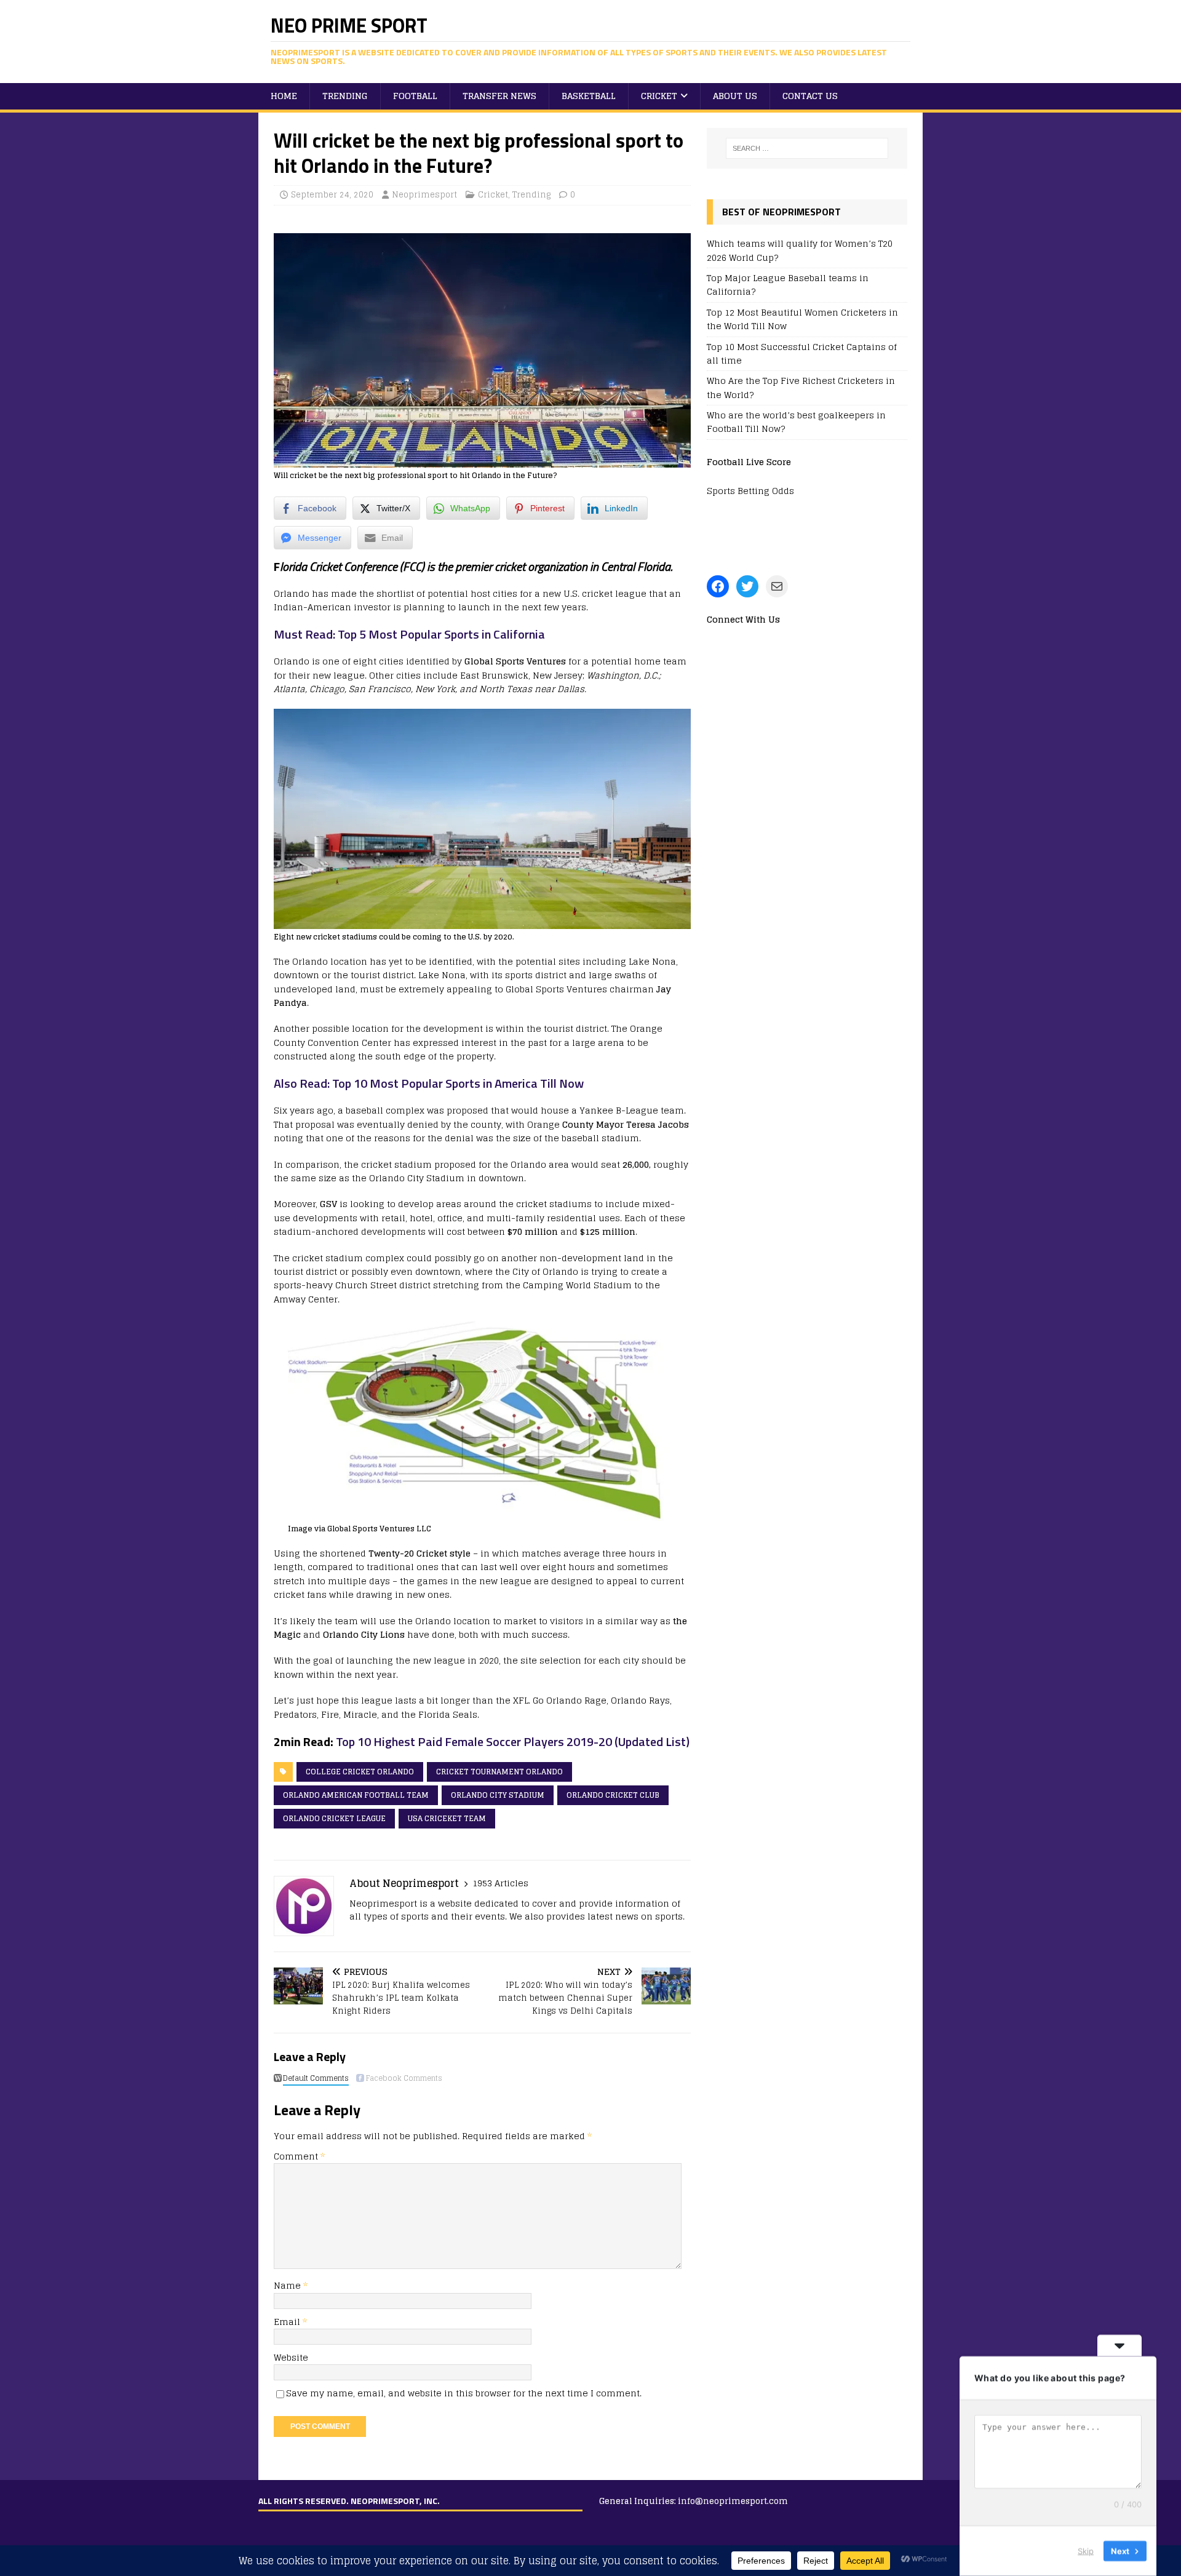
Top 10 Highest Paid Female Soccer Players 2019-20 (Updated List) (511, 1741)
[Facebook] (718, 586)
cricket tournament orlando (499, 1772)
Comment (299, 2156)
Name (288, 2285)
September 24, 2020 (332, 195)
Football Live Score (749, 462)
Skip (1086, 2551)
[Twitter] (747, 586)
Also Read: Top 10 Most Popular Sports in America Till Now (429, 1083)
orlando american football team (356, 1795)
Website (291, 2357)
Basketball (589, 96)
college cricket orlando (360, 1772)
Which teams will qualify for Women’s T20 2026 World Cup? (800, 250)
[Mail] (777, 586)
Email (288, 2322)
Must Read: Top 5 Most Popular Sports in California (409, 634)
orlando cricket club (613, 1795)
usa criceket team (447, 1818)
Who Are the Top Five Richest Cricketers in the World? (801, 387)
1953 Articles (500, 1883)
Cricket (659, 96)
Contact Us (810, 96)
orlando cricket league (334, 1818)
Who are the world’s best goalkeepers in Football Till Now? (796, 422)
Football (415, 96)
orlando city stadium (498, 1795)
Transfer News (499, 96)
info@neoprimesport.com (733, 2501)
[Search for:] (807, 148)
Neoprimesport (424, 195)
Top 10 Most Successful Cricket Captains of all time (802, 353)
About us (735, 96)
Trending (345, 96)
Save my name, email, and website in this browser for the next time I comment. (464, 2393)
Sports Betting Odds (750, 491)
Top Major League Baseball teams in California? (788, 285)
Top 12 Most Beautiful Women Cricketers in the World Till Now (802, 319)
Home (284, 96)
